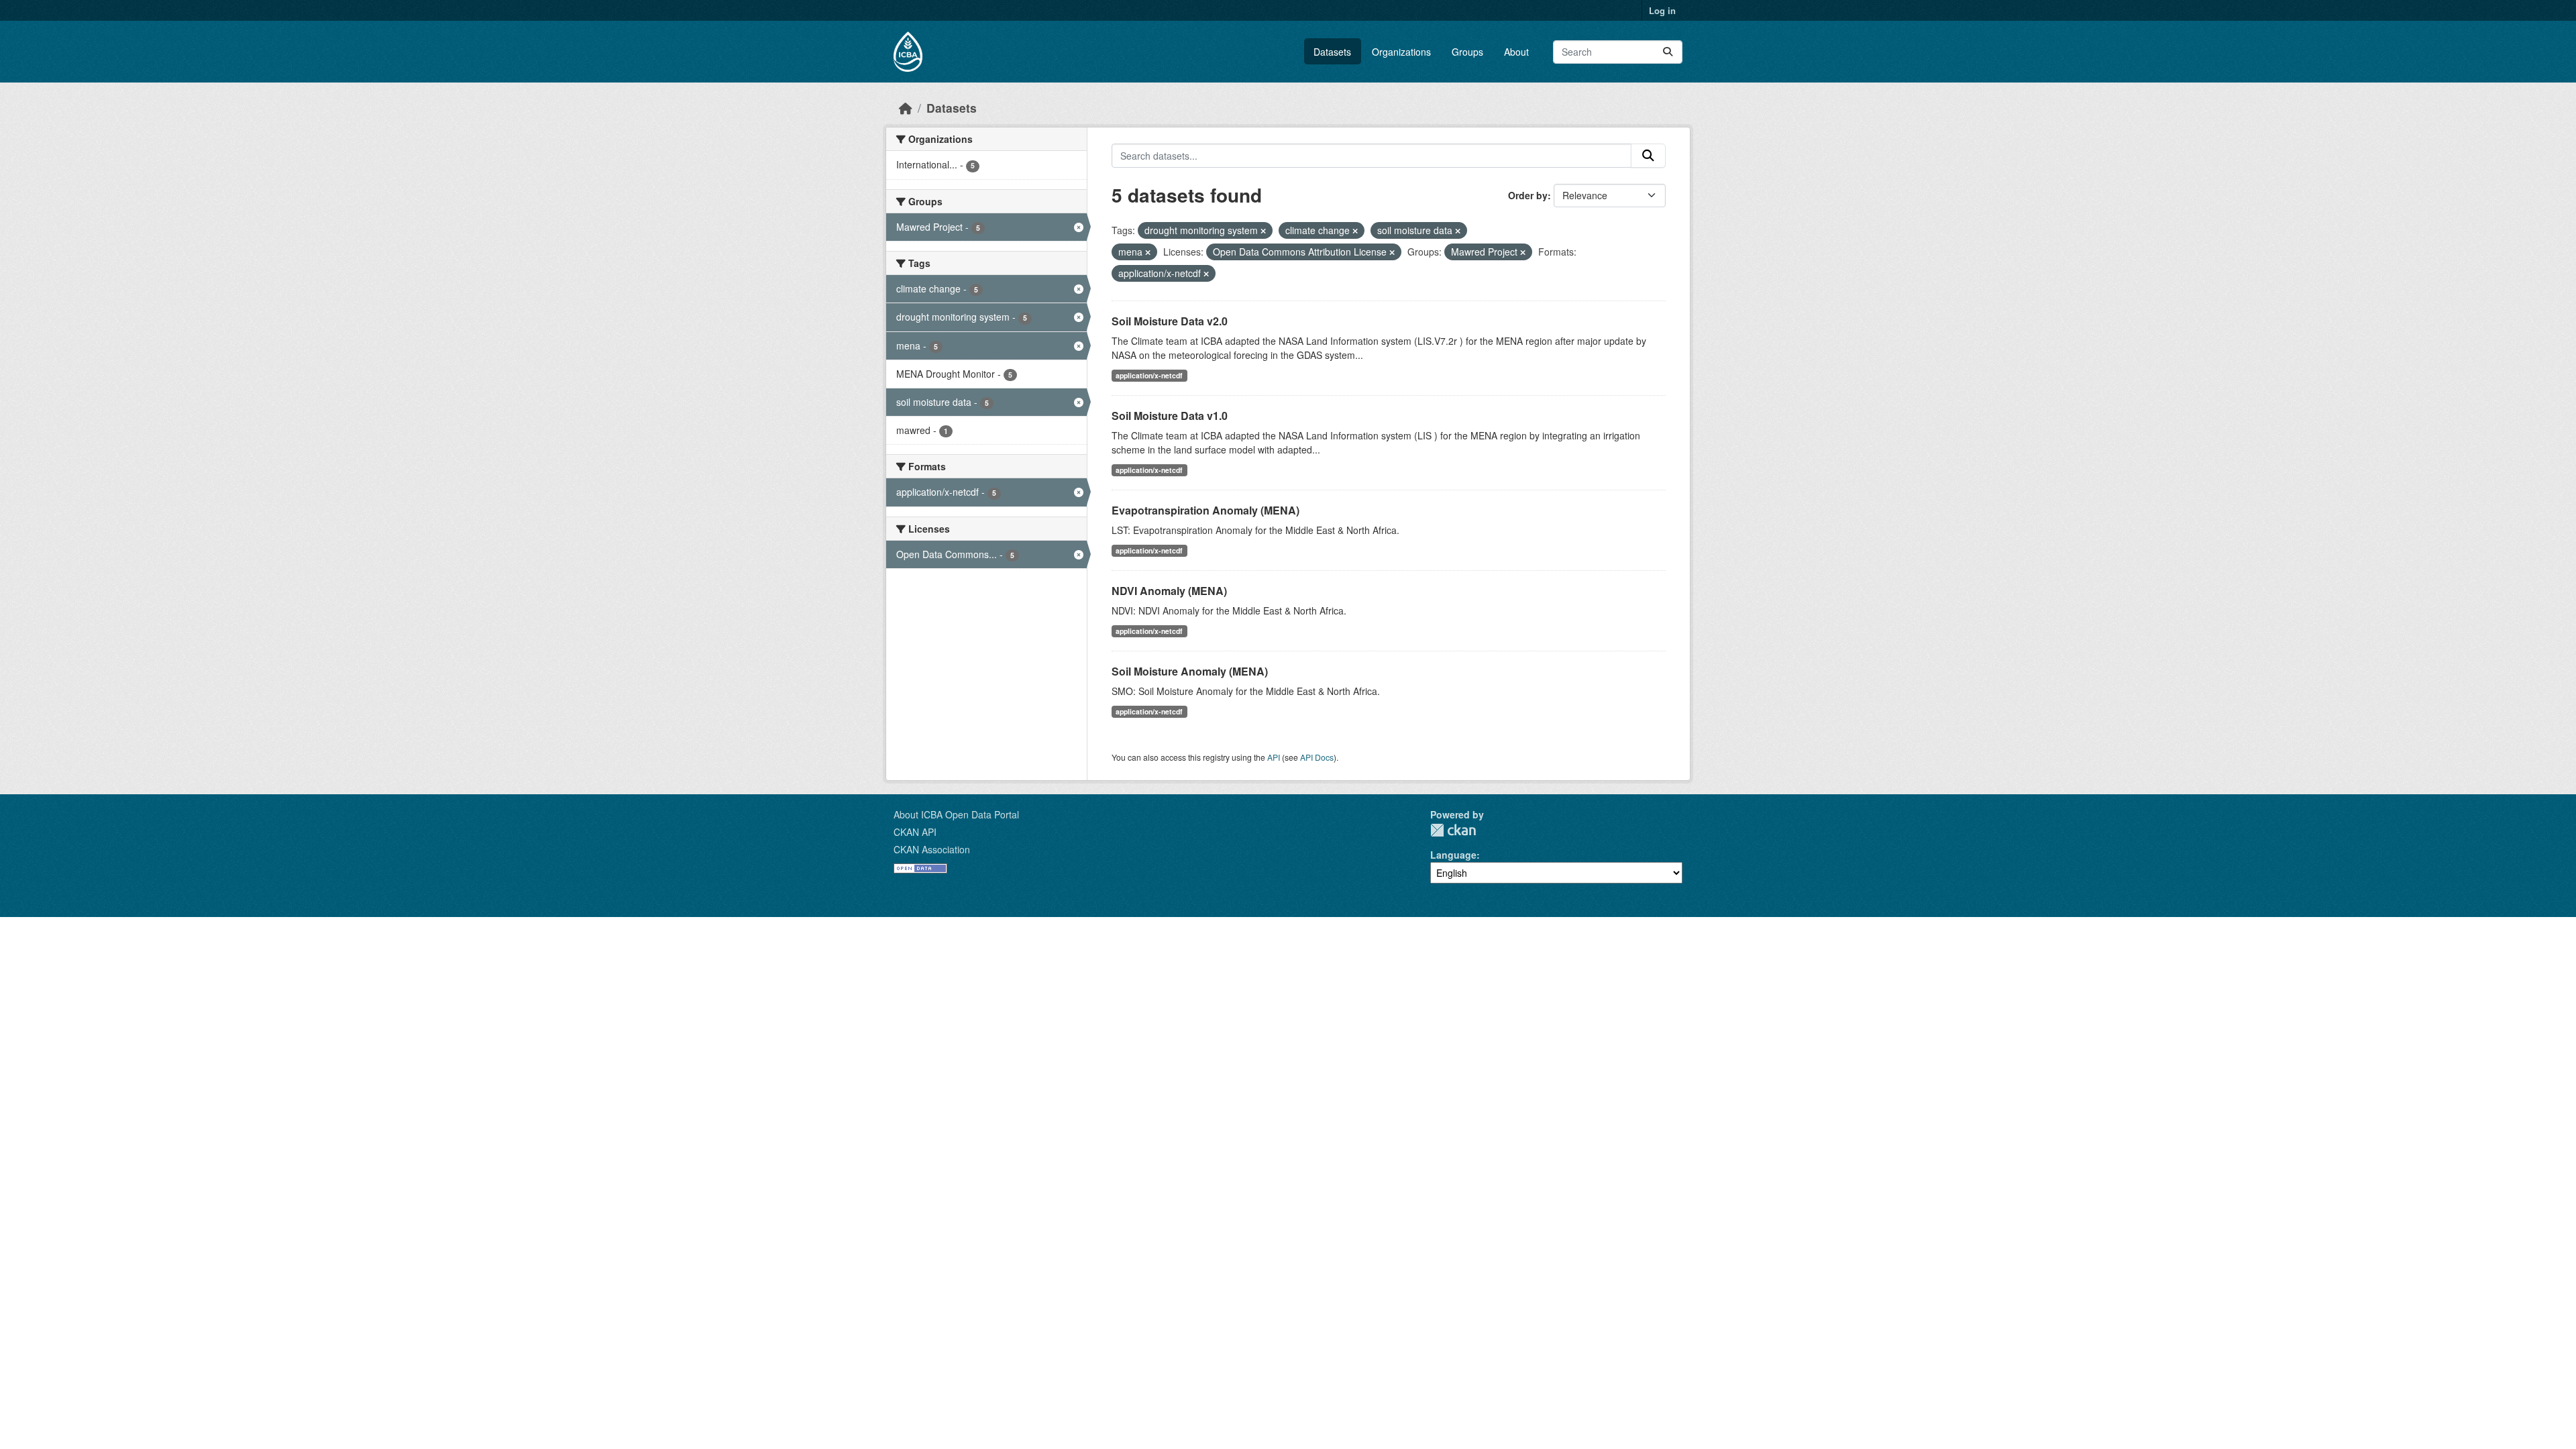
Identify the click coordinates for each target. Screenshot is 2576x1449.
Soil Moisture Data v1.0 (1170, 416)
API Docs (1317, 757)
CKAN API (915, 832)
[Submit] (1668, 52)
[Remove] (1263, 231)
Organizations (1401, 52)
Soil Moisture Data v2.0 (1170, 321)
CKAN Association (932, 849)
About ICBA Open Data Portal (956, 814)
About (1516, 52)
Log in (1662, 10)
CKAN (1453, 830)
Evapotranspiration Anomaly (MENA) (1205, 510)
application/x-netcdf (1149, 375)
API (1274, 757)
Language (1453, 855)
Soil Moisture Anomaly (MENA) (1190, 671)
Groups (1467, 52)
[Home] (906, 108)
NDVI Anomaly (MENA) (1169, 591)
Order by (1528, 195)
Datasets (1332, 52)
